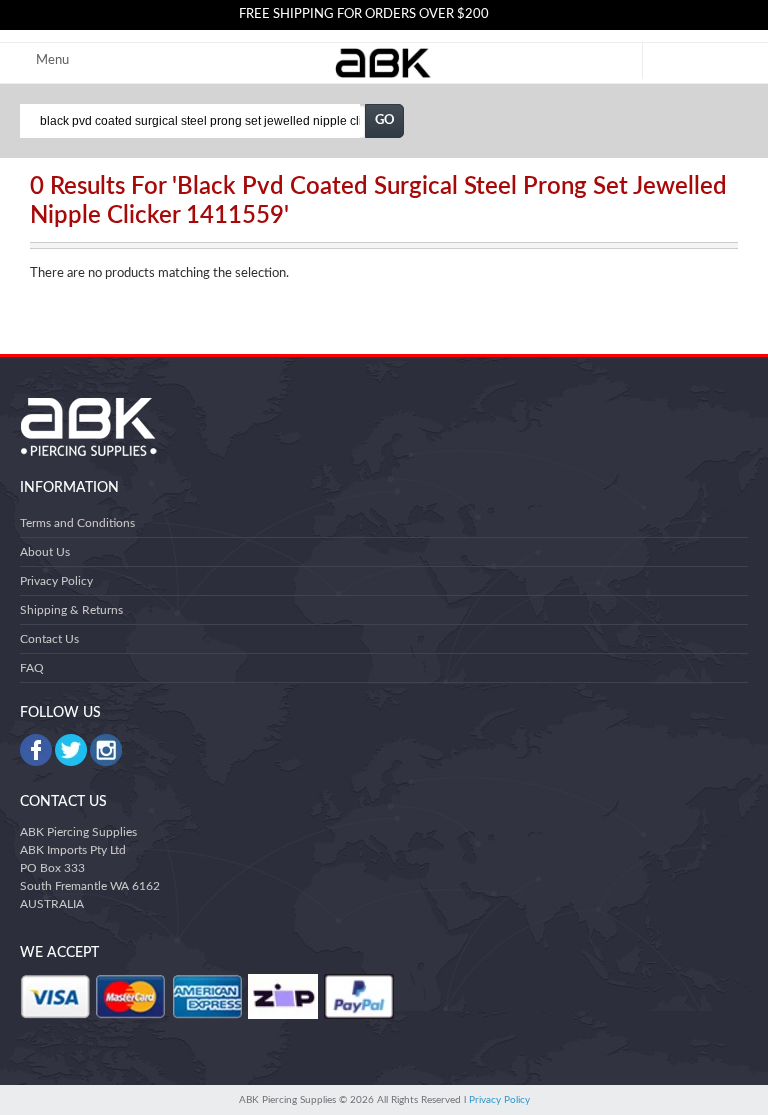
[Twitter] (71, 750)
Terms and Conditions (77, 523)
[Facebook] (36, 750)
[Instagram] (106, 750)
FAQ (32, 668)
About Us (45, 552)
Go (385, 120)
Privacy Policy (56, 581)
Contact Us (49, 639)
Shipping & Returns (71, 610)
